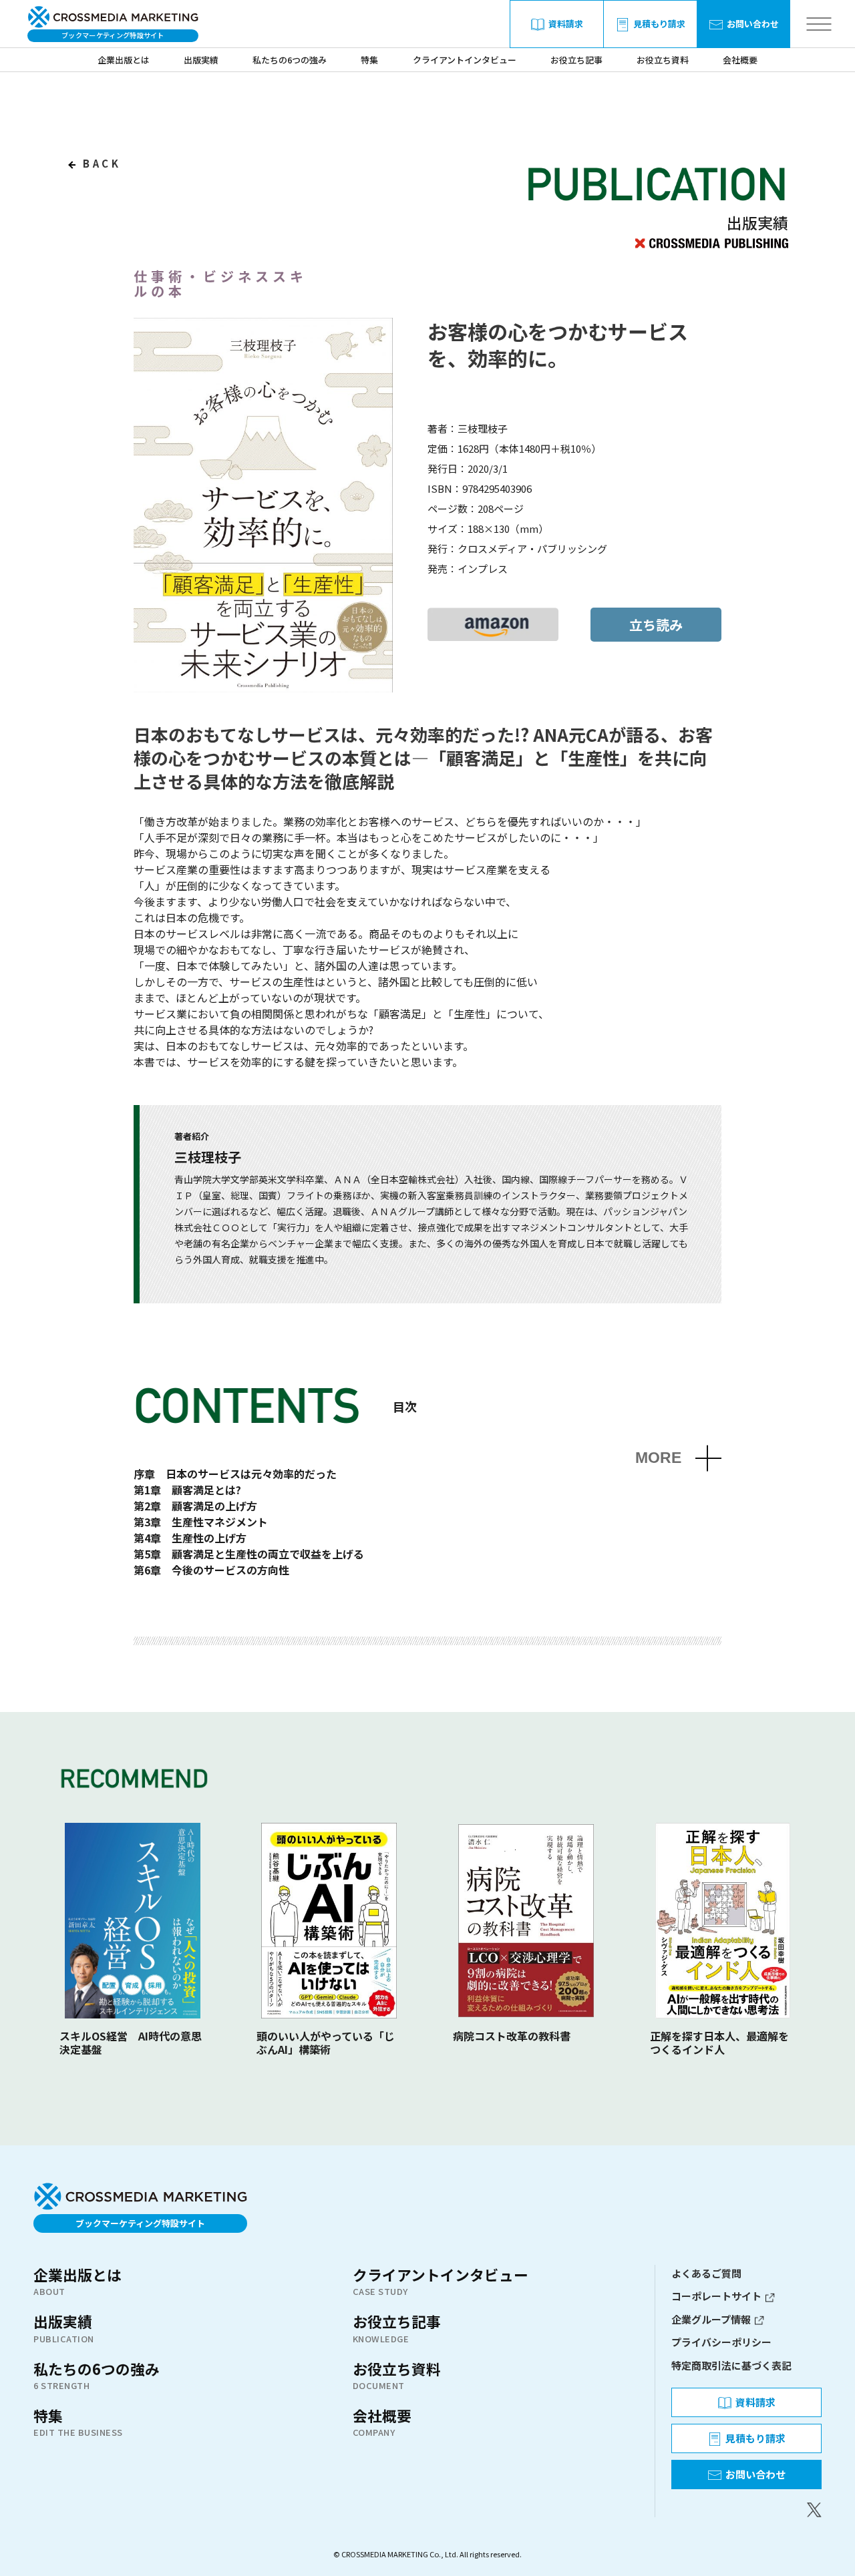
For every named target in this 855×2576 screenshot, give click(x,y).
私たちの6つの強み (290, 60)
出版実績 (201, 60)
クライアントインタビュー (465, 60)
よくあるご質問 (706, 2273)
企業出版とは (124, 60)
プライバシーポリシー (721, 2342)
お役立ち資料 (663, 60)
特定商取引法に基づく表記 (731, 2365)
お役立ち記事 (576, 60)
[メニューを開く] (819, 24)
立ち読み (656, 625)
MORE (658, 1458)
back (100, 163)
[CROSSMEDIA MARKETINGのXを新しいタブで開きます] (746, 2510)
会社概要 (740, 60)
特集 (369, 60)
